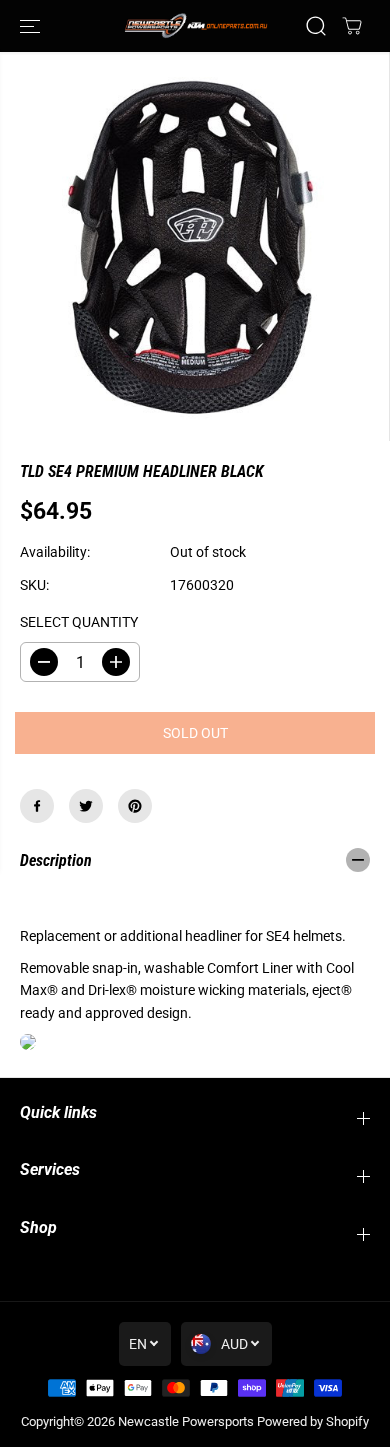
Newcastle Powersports (186, 1421)
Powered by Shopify (313, 1421)
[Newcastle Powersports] (195, 25)
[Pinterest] (135, 806)
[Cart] (352, 26)
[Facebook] (37, 806)
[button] (32, 26)
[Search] (316, 26)
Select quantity (79, 622)
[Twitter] (86, 806)
